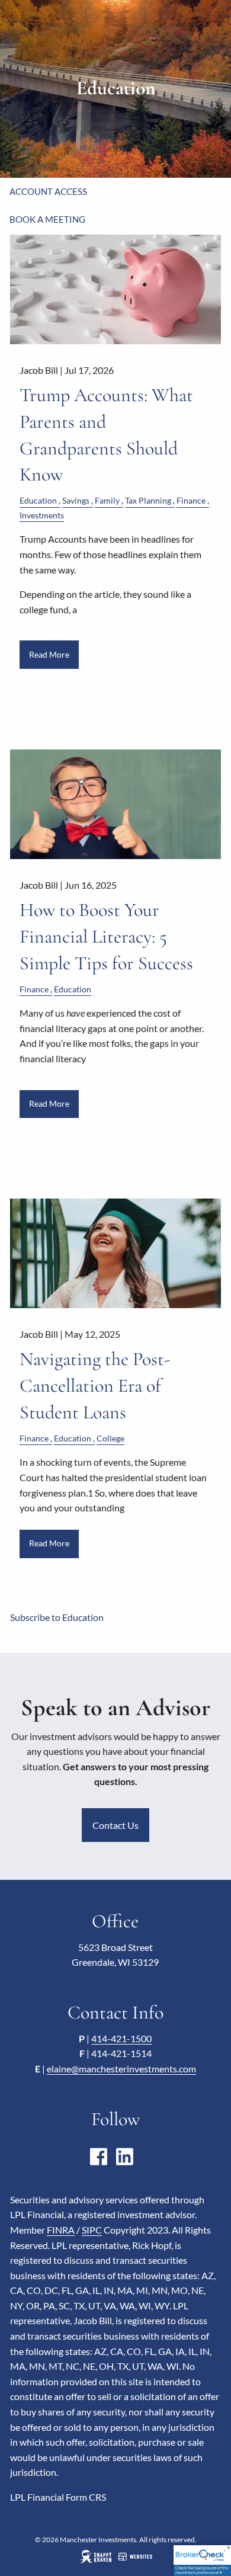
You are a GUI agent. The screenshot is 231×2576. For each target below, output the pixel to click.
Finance (191, 500)
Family (107, 500)
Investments (42, 515)
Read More (49, 654)
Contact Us (115, 1825)
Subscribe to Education (57, 1617)
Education (38, 500)
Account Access (48, 191)
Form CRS (86, 2497)
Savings (76, 500)
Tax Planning (148, 500)
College (110, 1438)
